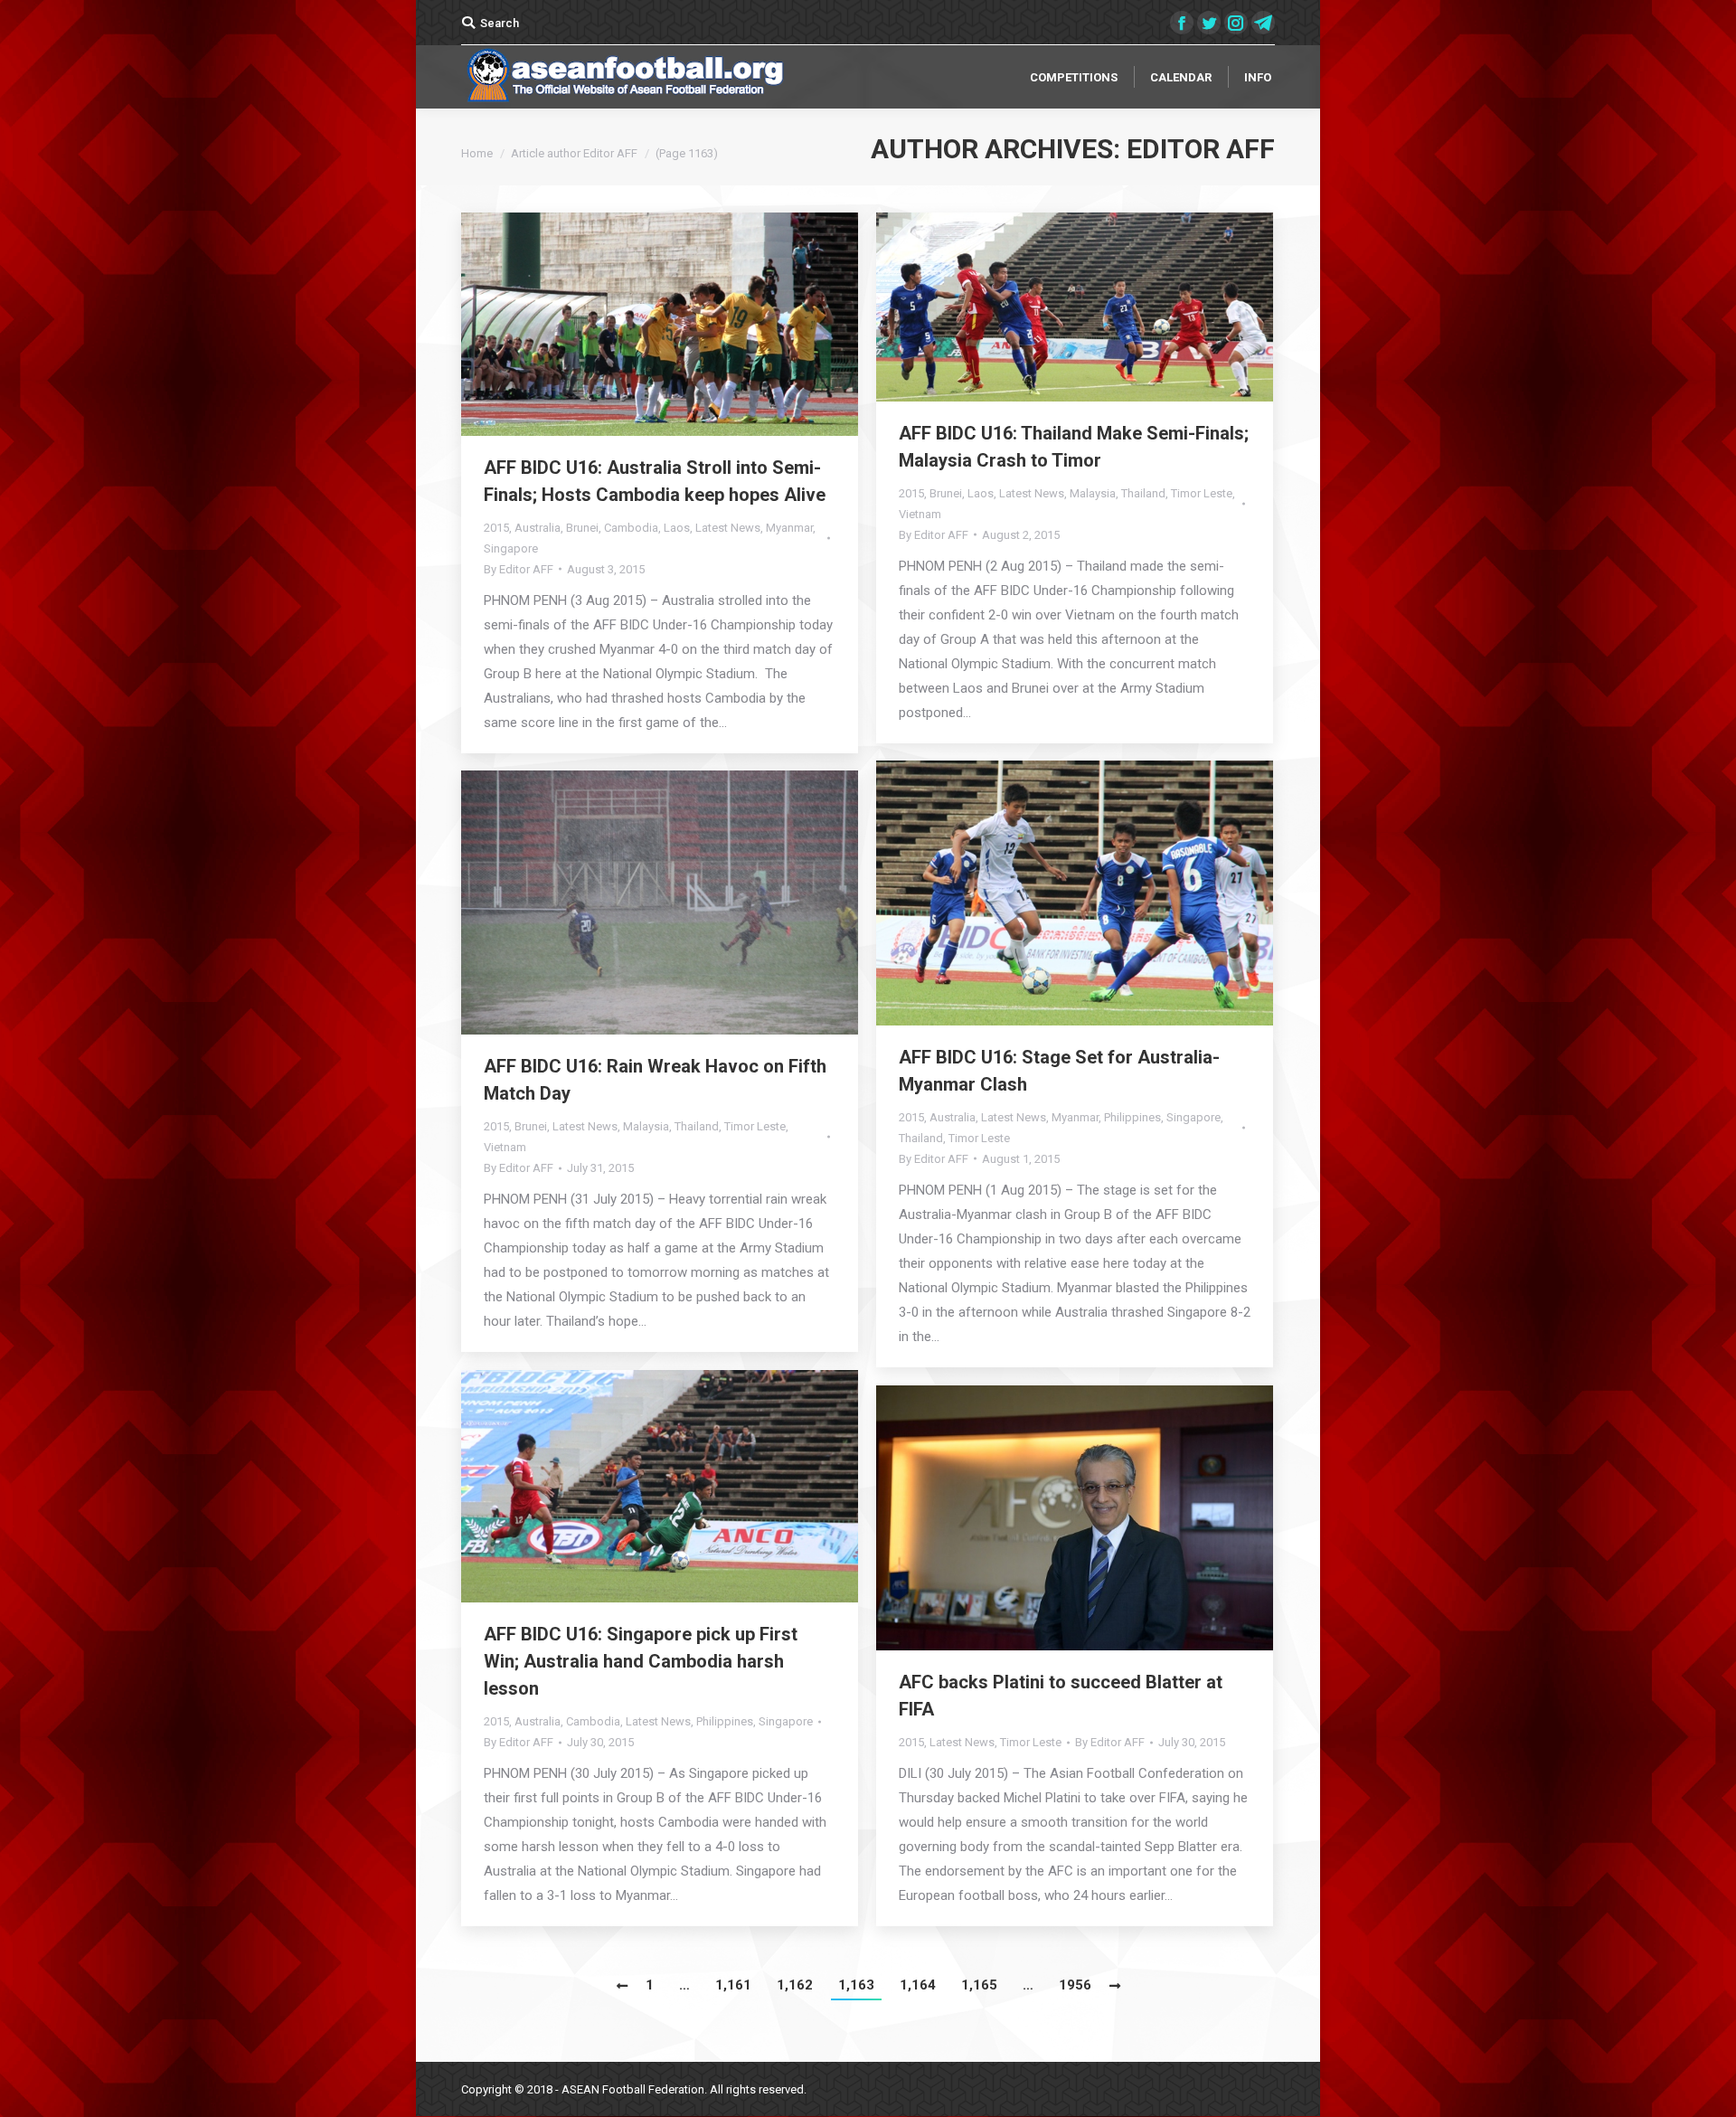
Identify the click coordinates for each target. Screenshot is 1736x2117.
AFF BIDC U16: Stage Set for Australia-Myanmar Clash (1059, 1071)
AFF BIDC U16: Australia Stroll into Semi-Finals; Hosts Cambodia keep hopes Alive (655, 481)
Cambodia (631, 528)
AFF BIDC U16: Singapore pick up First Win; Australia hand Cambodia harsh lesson (641, 1661)
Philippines (1132, 1117)
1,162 (795, 1985)
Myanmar (789, 528)
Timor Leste (1202, 493)
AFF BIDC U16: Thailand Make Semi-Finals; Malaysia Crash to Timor (1074, 447)
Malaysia (1093, 493)
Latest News (728, 528)
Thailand (1143, 493)
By (519, 569)
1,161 (733, 1985)
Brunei (582, 528)
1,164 (918, 1985)
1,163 (856, 1985)
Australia (538, 528)
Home (477, 153)
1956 (1075, 1985)
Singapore (511, 548)
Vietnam (920, 514)
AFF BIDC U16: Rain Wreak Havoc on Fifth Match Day (655, 1080)
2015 (496, 528)
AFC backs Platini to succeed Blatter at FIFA (1061, 1696)
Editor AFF (1201, 149)
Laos (677, 528)
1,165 (979, 1985)
